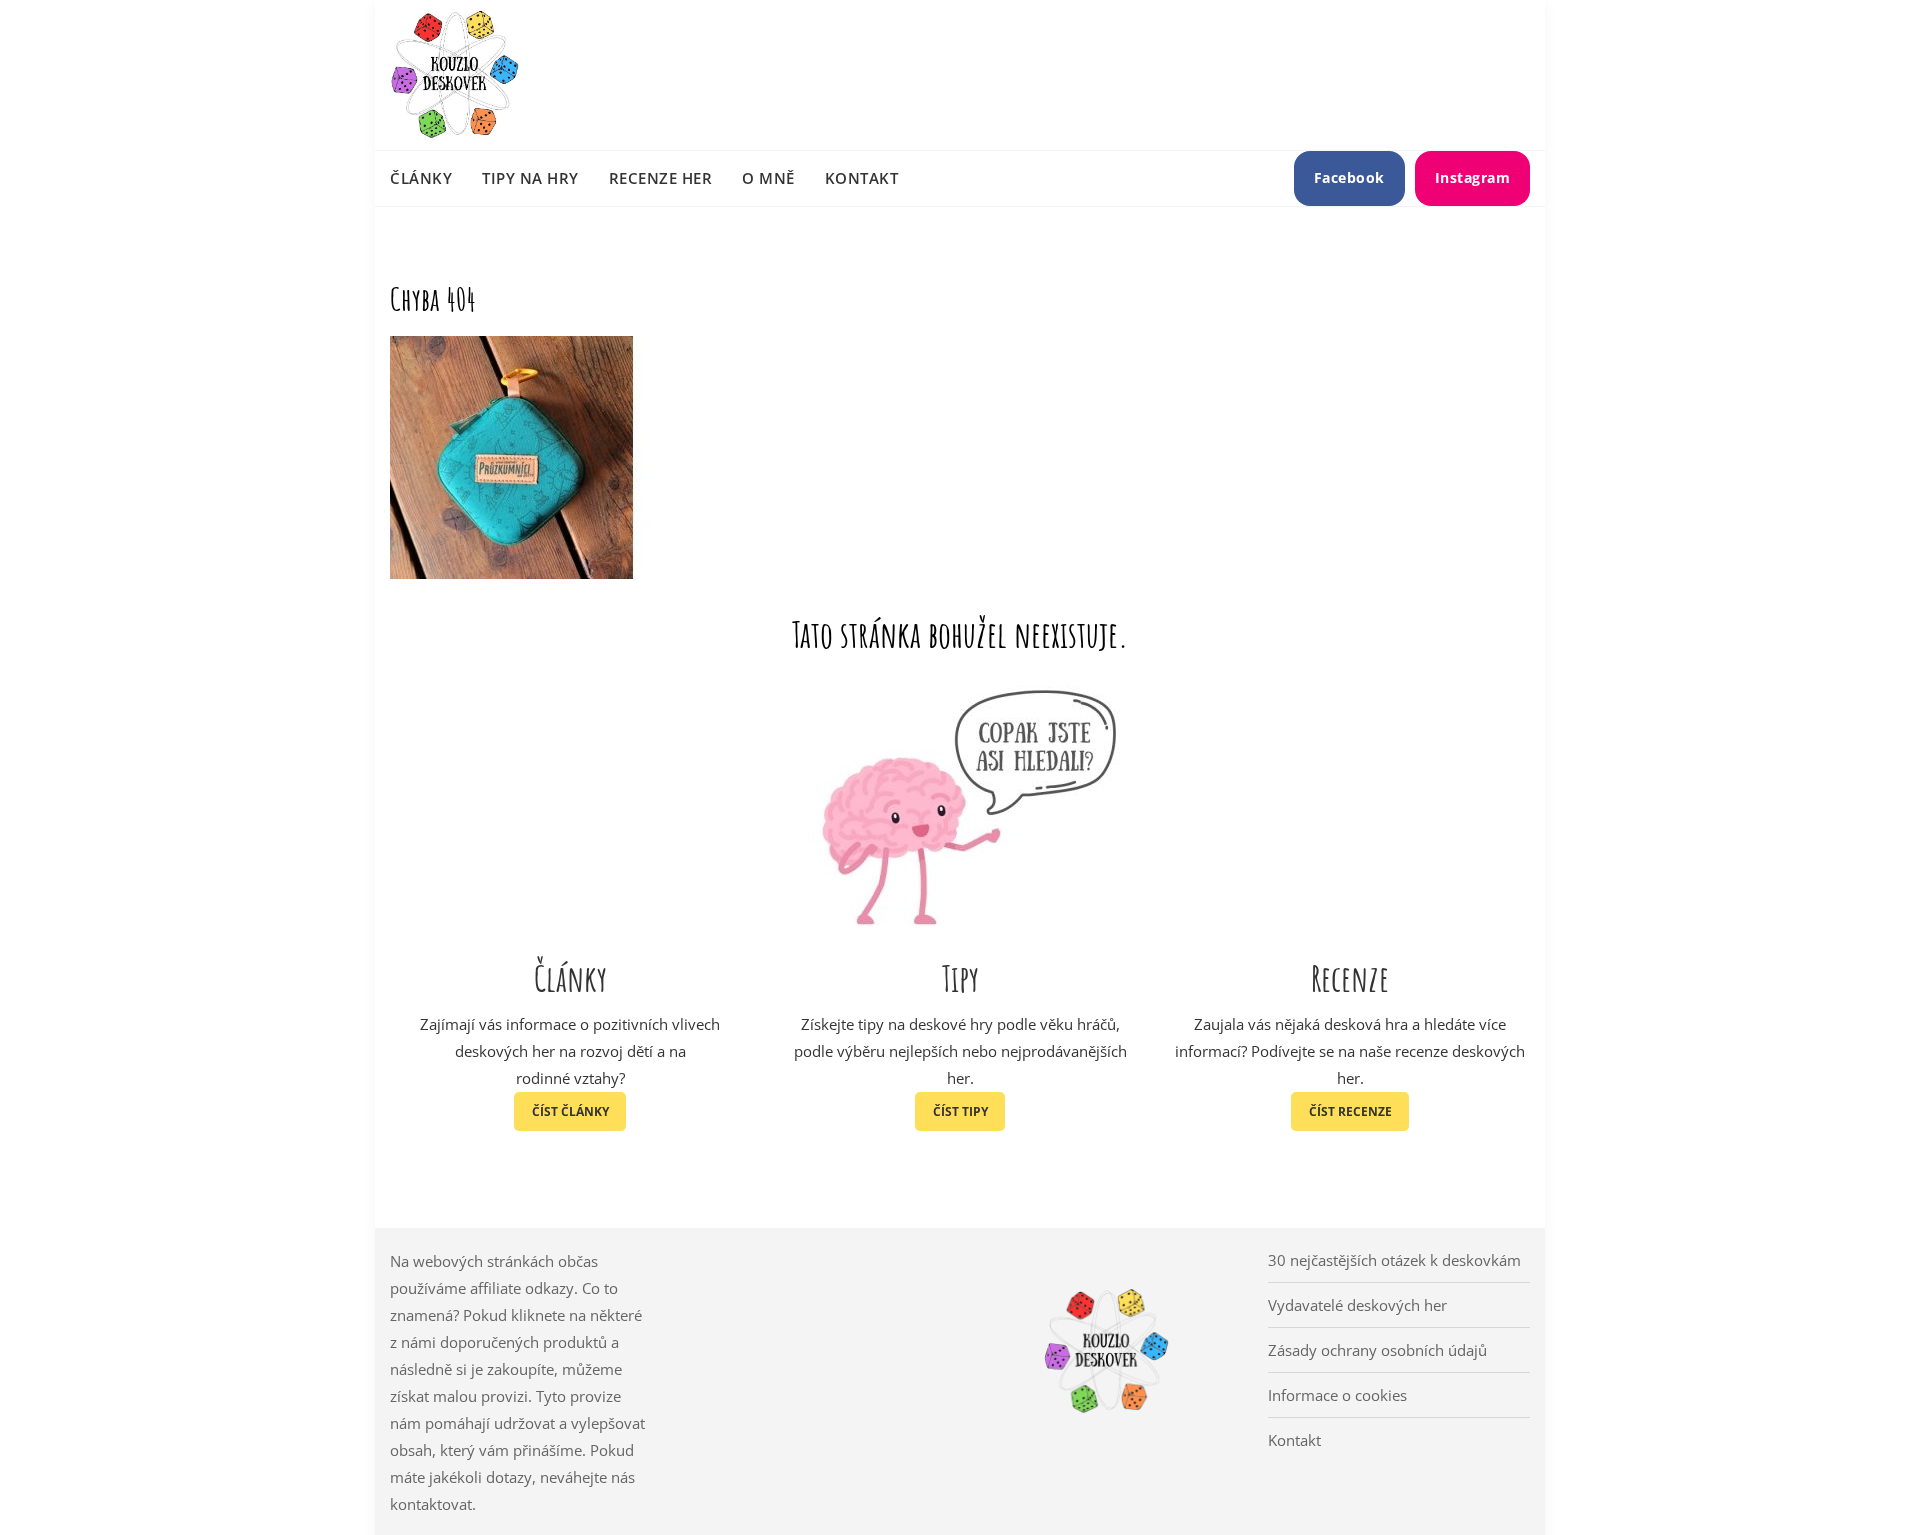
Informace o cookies (1337, 1395)
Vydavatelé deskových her (1357, 1305)
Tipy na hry (530, 178)
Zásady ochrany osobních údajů (1377, 1350)
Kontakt (862, 178)
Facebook (1349, 177)
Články (421, 178)
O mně (768, 178)
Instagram (1473, 177)
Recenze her (661, 178)
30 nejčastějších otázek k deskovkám (1394, 1260)
